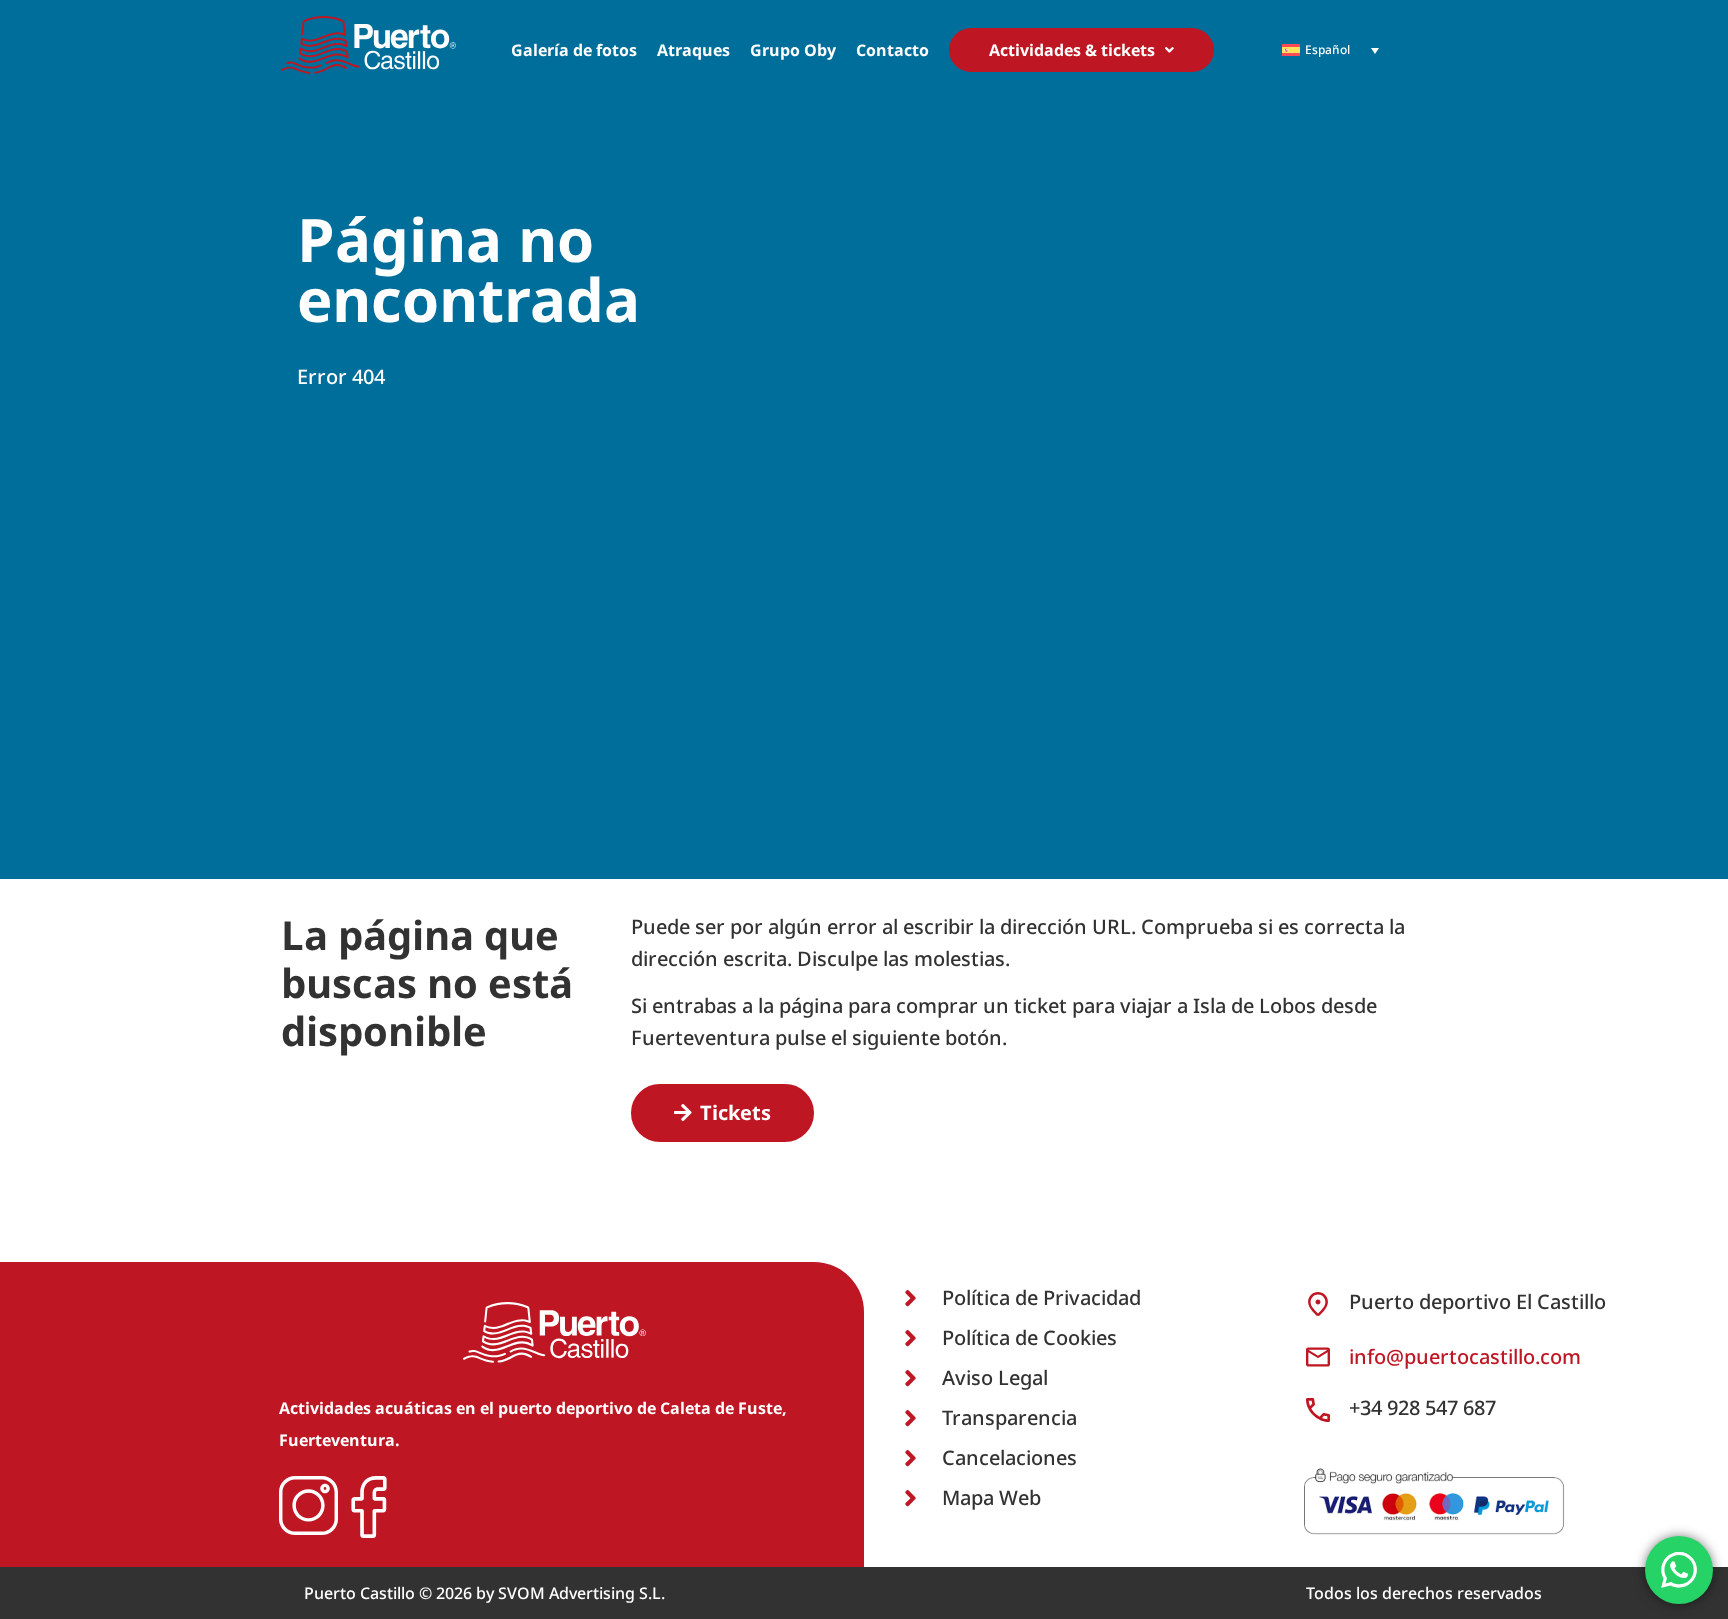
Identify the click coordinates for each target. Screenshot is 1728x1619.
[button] (1081, 50)
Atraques (693, 50)
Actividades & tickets (1072, 50)
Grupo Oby (793, 50)
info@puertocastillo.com (1465, 1356)
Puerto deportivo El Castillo (1477, 1301)
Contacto (892, 50)
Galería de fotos (574, 50)
